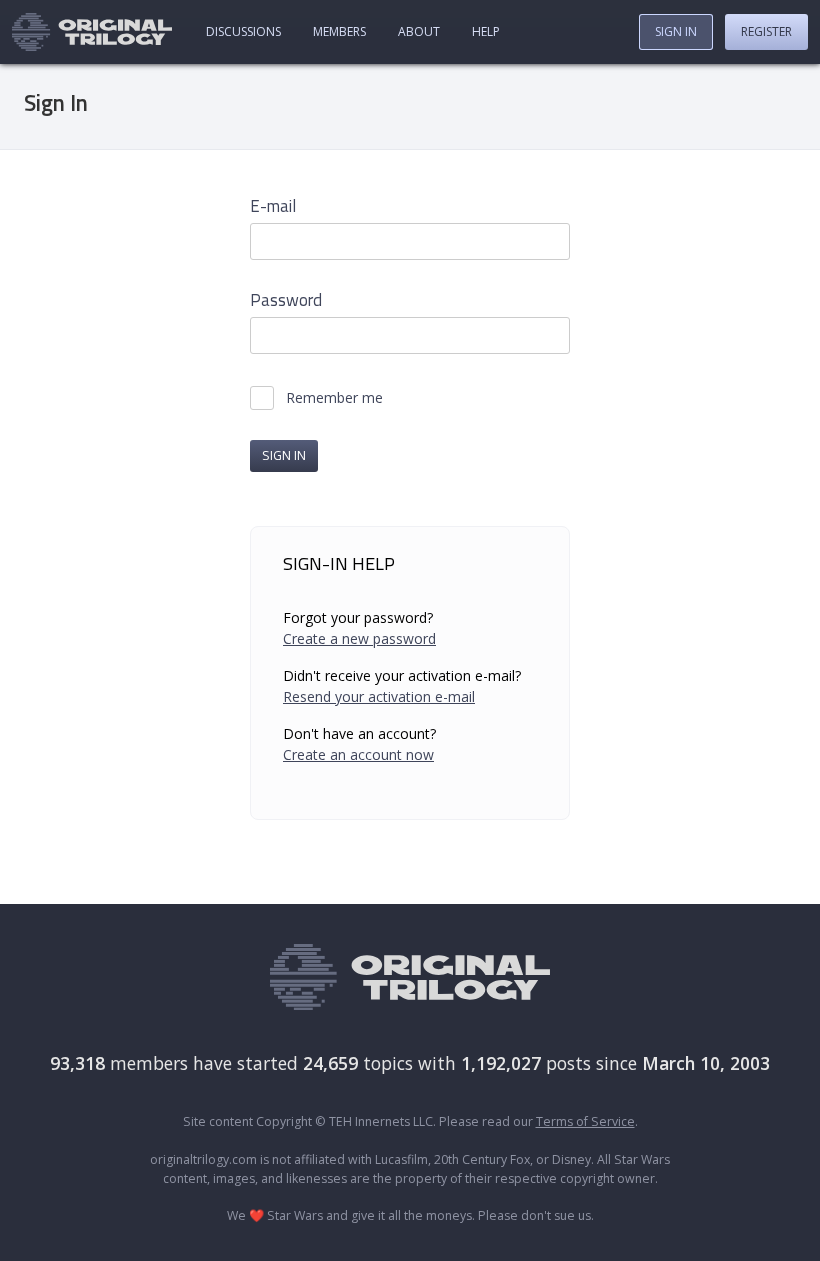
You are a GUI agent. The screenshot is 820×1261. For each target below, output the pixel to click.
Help (486, 31)
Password (286, 300)
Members (339, 31)
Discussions (243, 31)
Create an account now (358, 754)
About (419, 31)
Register (766, 31)
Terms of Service (585, 1121)
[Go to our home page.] (92, 32)
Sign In (676, 31)
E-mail (273, 206)
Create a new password (359, 638)
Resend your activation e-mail (379, 696)
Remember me (334, 398)
